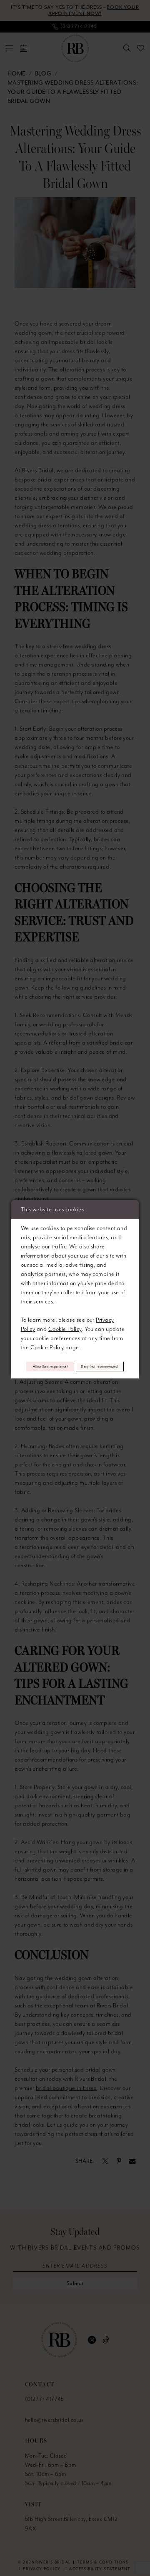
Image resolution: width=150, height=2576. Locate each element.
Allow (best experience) (50, 1366)
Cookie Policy (65, 1329)
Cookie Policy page (55, 1348)
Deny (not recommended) (100, 1366)
